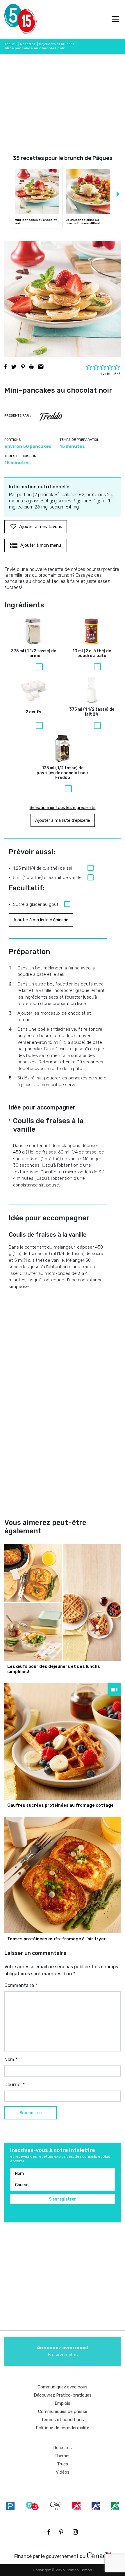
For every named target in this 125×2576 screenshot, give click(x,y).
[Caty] (56, 2506)
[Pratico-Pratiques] (10, 2506)
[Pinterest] (61, 2532)
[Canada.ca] (99, 2555)
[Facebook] (49, 2532)
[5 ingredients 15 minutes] (14, 20)
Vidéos (63, 2472)
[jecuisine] (76, 2506)
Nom (11, 2059)
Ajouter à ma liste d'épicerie (63, 820)
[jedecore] (96, 2506)
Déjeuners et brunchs (57, 44)
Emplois (63, 2403)
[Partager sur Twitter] (14, 367)
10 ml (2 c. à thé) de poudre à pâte (92, 654)
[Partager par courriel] (41, 367)
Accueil (10, 44)
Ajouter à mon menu (41, 545)
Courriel (15, 2085)
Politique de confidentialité (63, 2428)
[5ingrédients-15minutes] (32, 2506)
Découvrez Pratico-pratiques (63, 2395)
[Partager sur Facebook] (6, 367)
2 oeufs (33, 712)
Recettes (28, 44)
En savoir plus (63, 2351)
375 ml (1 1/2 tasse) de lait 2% (92, 712)
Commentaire (21, 1985)
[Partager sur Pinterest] (23, 367)
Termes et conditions (63, 2420)
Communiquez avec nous (63, 2387)
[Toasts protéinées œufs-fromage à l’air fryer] (63, 1875)
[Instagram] (75, 2532)
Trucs (63, 2464)
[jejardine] (115, 2506)
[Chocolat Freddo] (51, 417)
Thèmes (63, 2456)
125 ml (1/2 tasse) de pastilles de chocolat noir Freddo (63, 773)
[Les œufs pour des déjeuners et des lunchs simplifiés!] (63, 1602)
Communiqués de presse (63, 2411)
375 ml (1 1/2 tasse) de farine (34, 654)
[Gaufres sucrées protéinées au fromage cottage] (63, 1741)
